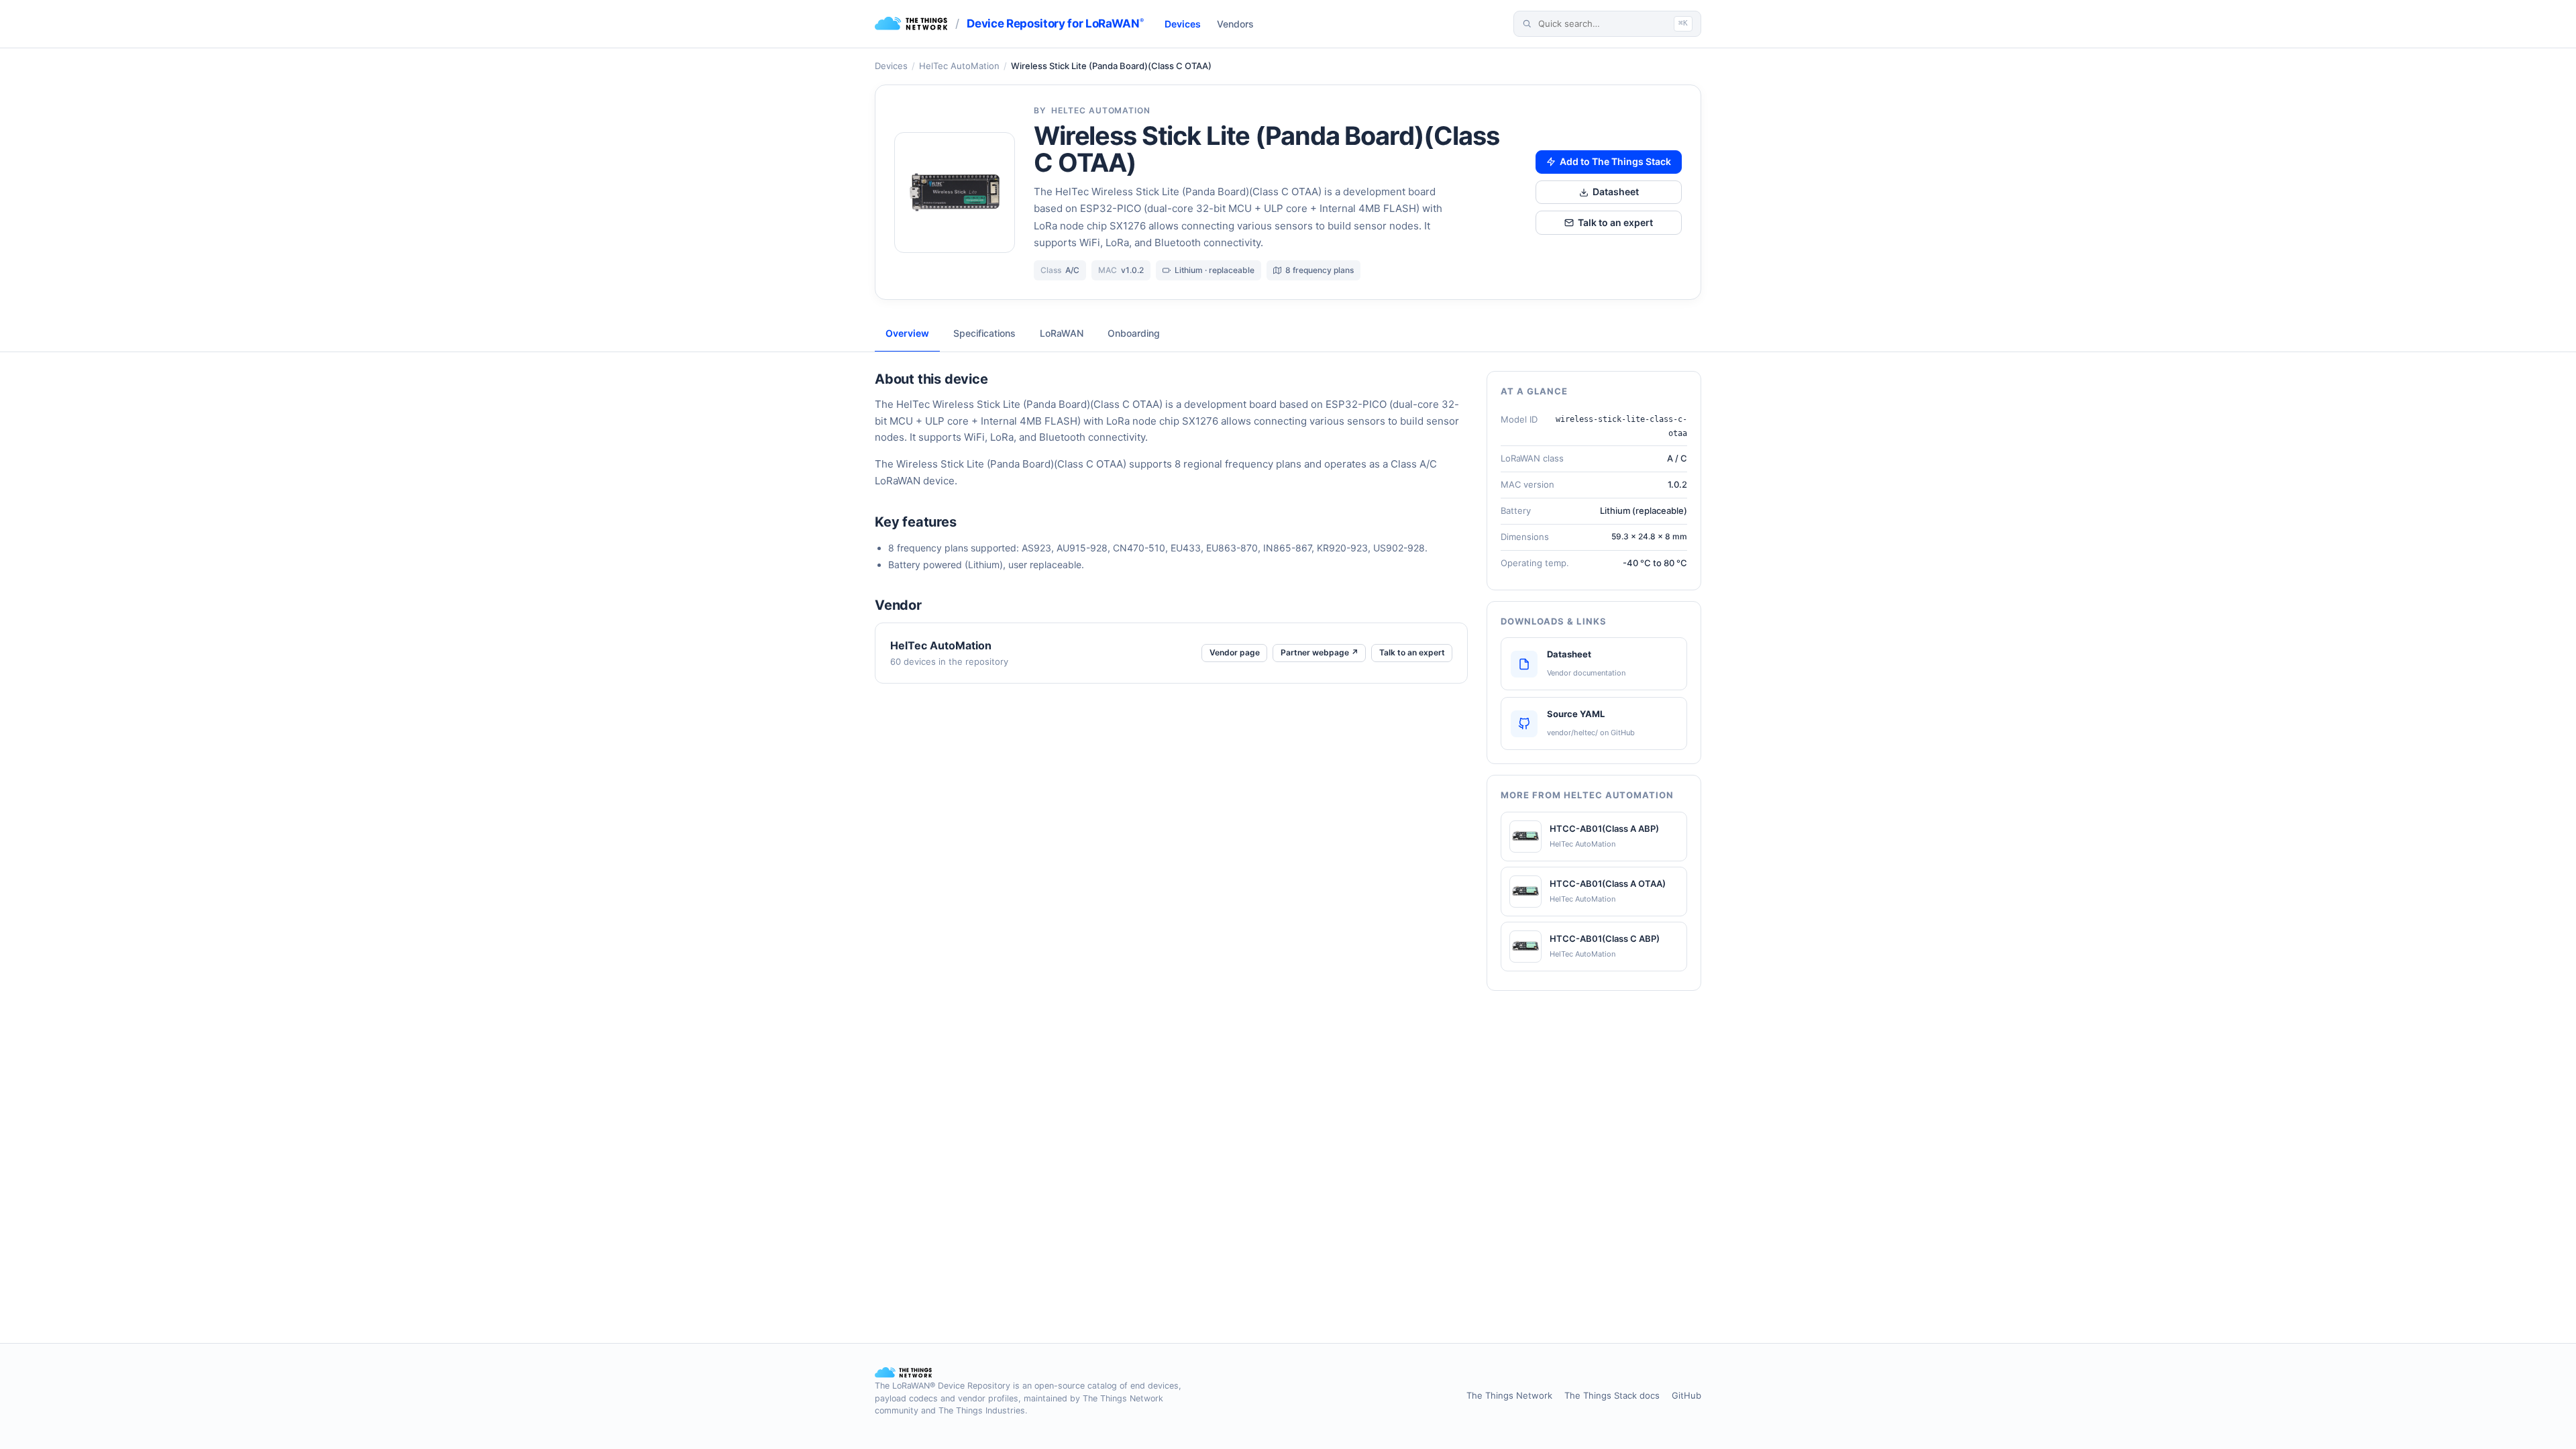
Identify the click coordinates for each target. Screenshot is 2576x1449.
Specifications (984, 333)
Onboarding (1134, 333)
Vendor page (1235, 652)
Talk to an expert (1615, 222)
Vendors (1235, 24)
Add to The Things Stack (1615, 161)
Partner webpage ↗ (1320, 652)
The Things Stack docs (1612, 1395)
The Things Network (1509, 1395)
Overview (907, 333)
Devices (1183, 24)
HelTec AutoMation (959, 66)
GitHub (1686, 1395)
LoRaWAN (1062, 333)
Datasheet (1616, 192)
